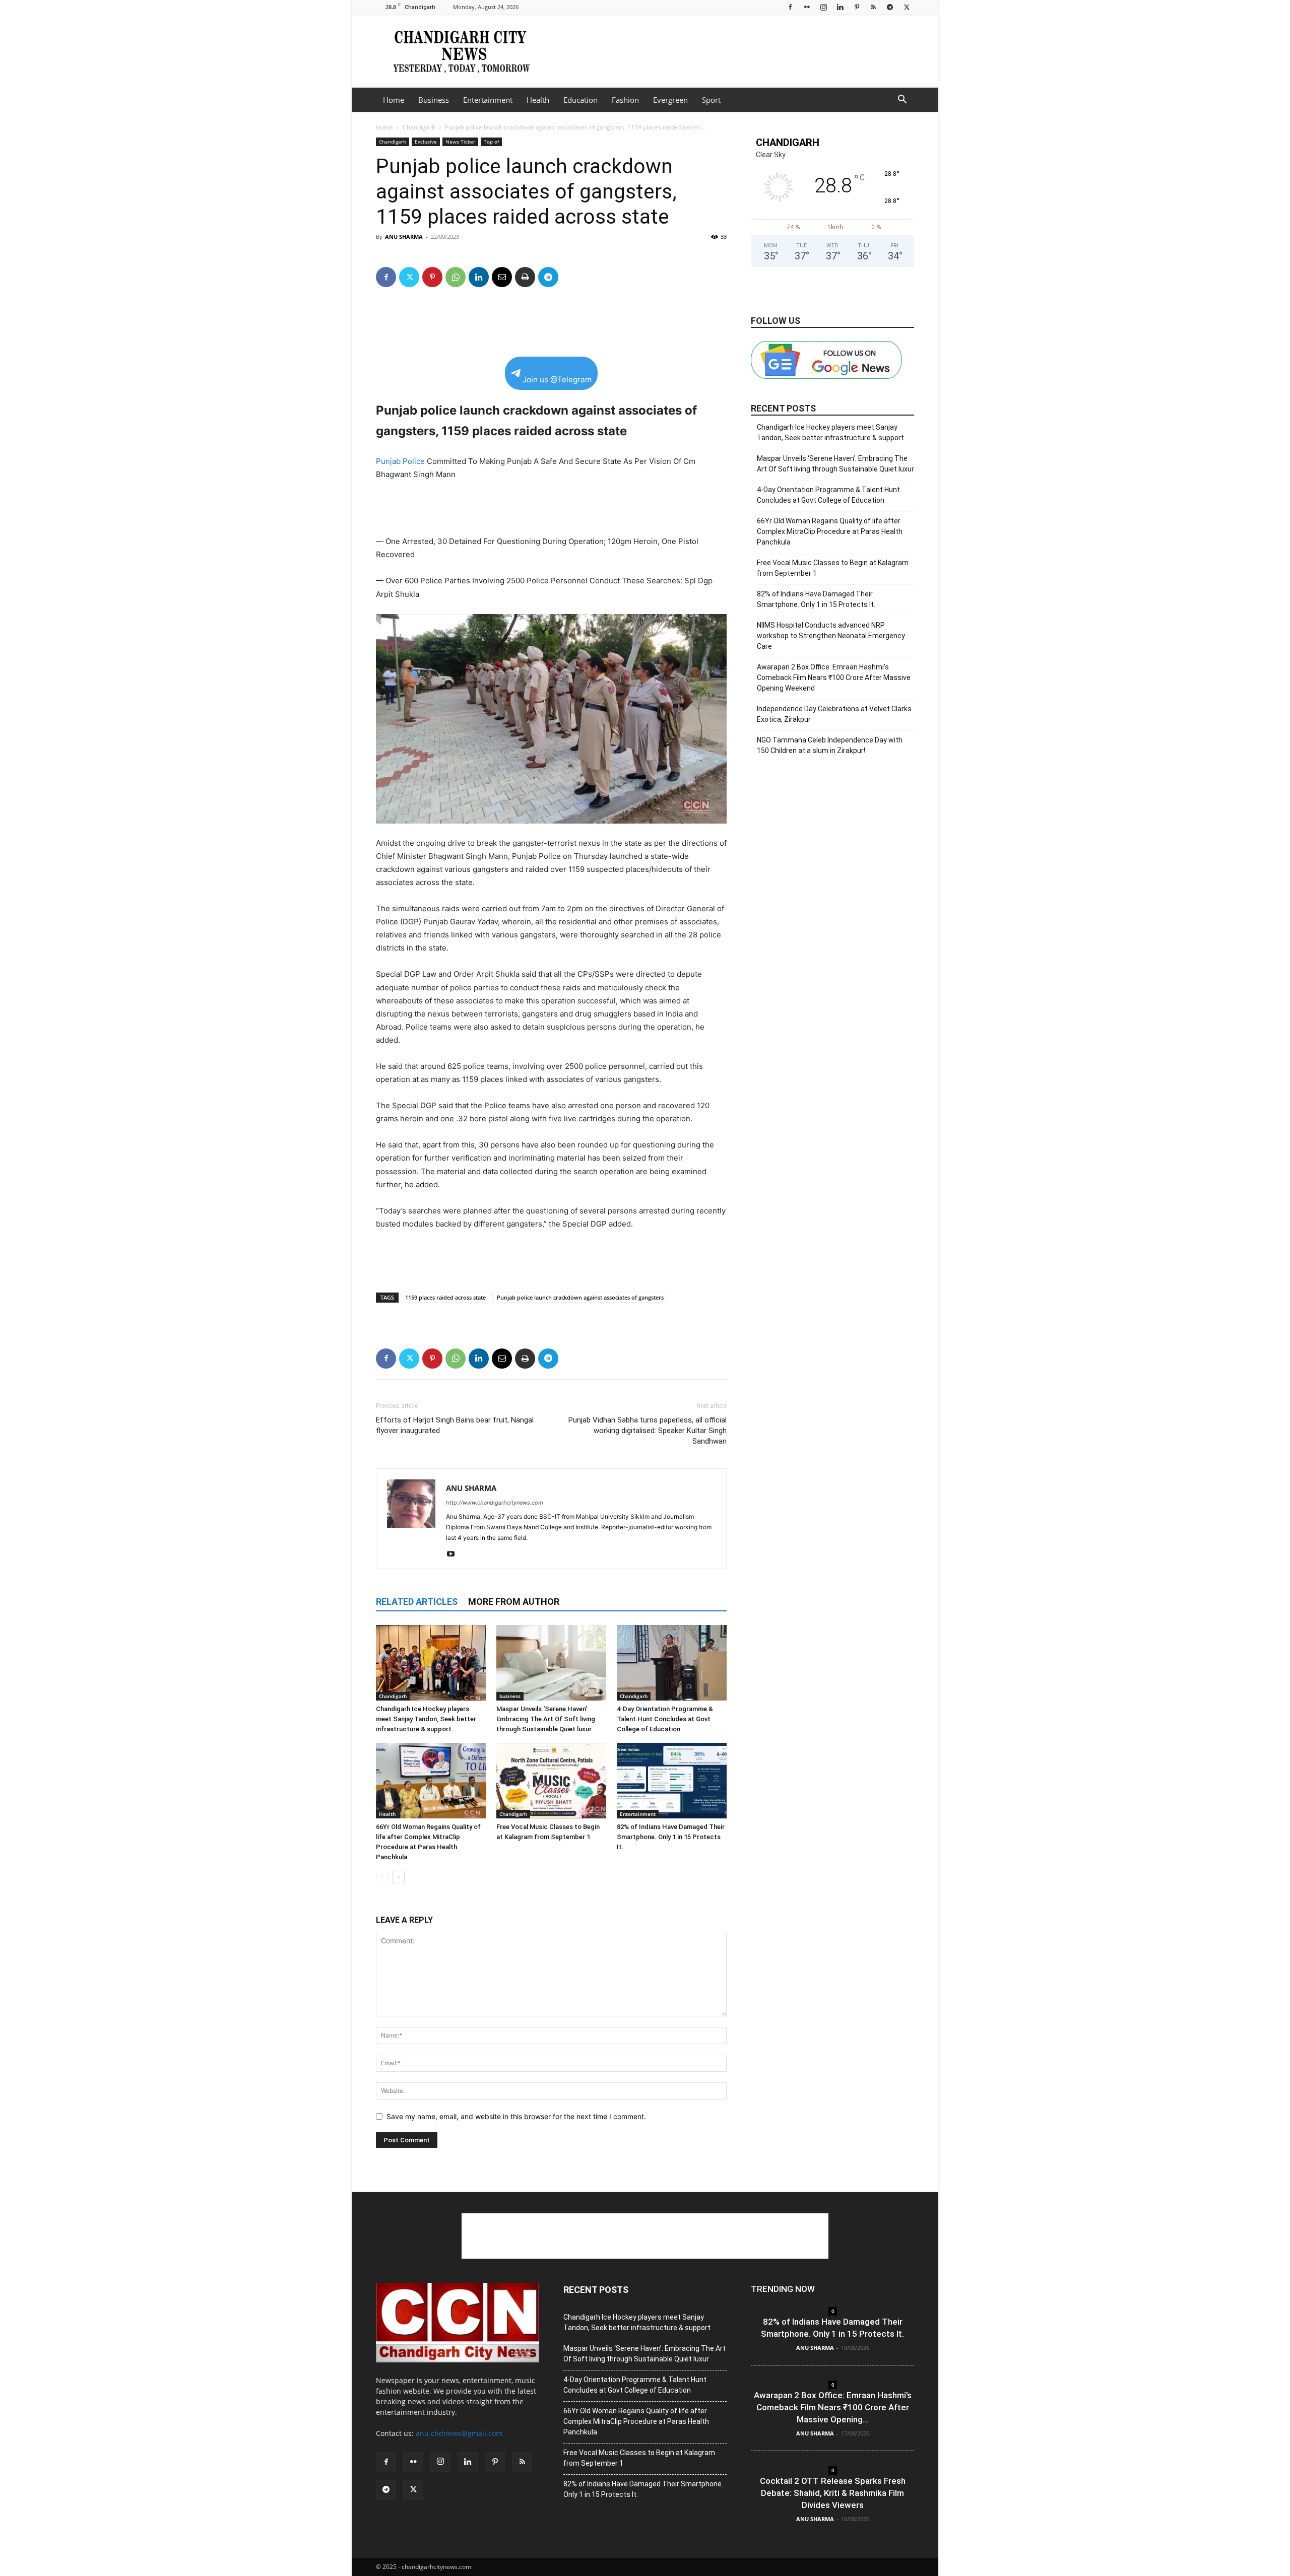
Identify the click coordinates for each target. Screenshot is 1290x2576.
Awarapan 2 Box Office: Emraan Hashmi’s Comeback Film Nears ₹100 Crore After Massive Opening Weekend (834, 677)
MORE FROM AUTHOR (514, 1602)
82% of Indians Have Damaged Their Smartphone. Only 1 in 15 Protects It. (671, 1837)
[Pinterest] (857, 7)
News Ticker (460, 142)
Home (394, 100)
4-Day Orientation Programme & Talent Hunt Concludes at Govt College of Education (665, 1719)
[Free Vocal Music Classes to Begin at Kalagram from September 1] (551, 1781)
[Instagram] (823, 7)
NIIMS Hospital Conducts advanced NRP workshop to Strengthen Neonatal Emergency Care (831, 636)
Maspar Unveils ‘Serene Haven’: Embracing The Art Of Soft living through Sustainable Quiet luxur (546, 1719)
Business (434, 100)
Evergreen (670, 100)
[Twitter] (907, 7)
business (510, 1696)
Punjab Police (400, 461)
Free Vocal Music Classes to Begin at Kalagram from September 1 (833, 568)
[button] (902, 100)
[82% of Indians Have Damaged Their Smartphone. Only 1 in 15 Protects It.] (672, 1781)
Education (580, 100)
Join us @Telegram (557, 380)
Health (538, 100)
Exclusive (426, 142)
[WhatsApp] (456, 277)
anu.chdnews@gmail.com (459, 2433)
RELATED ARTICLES (417, 1602)
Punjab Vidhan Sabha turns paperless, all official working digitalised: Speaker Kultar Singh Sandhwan (648, 1431)
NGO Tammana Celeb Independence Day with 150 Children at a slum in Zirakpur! (830, 745)
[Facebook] (790, 7)
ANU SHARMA (404, 236)
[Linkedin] (840, 7)
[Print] (525, 277)
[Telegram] (890, 7)
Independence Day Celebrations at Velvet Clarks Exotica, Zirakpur (834, 714)
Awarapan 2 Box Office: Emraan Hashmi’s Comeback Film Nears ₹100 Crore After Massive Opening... (833, 2407)
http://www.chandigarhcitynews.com (495, 1503)
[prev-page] (382, 1877)
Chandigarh (419, 127)
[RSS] (873, 7)
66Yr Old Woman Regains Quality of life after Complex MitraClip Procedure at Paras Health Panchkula (830, 531)
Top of (491, 142)
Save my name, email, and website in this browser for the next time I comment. (516, 2116)
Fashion (625, 100)
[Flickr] (807, 7)
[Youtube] (454, 1554)
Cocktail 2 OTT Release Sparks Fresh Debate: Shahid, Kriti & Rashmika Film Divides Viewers (833, 2493)
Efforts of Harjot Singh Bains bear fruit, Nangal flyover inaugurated (455, 1425)
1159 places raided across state (445, 1297)
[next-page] (398, 1877)
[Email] (502, 277)
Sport (711, 100)
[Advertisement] (731, 51)
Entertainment (488, 100)
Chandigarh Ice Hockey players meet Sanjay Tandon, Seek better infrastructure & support (426, 1719)
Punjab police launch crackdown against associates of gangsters (580, 1297)
